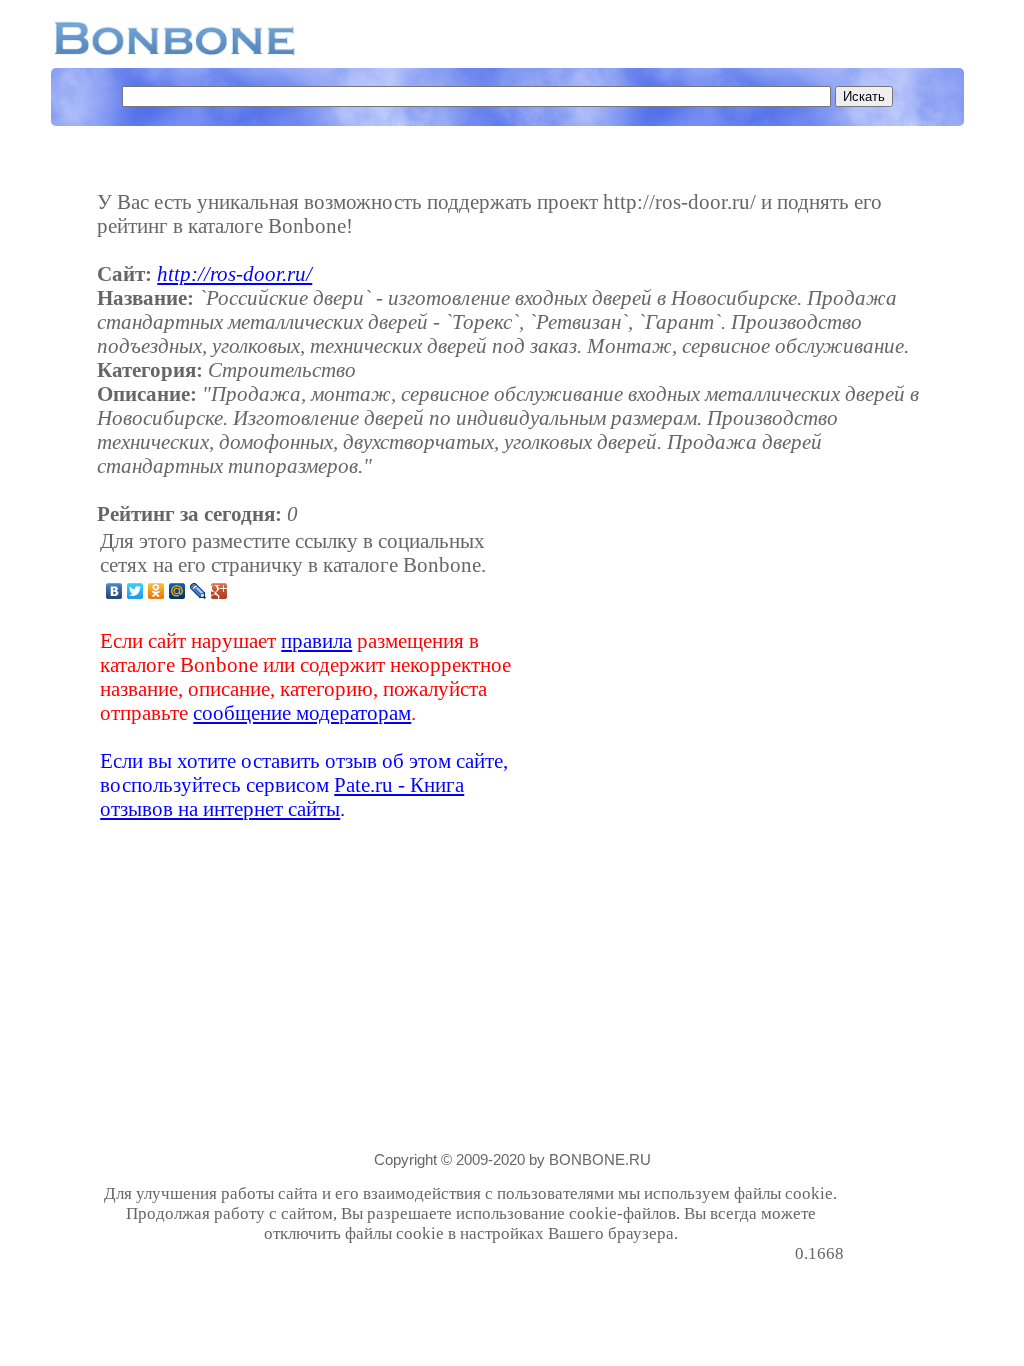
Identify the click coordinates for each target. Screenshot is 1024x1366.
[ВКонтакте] (114, 591)
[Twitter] (135, 591)
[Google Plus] (219, 591)
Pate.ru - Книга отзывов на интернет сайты (282, 796)
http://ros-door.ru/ (234, 273)
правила (316, 640)
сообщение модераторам (302, 712)
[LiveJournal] (198, 591)
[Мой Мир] (177, 591)
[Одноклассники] (156, 591)
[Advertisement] (686, 675)
